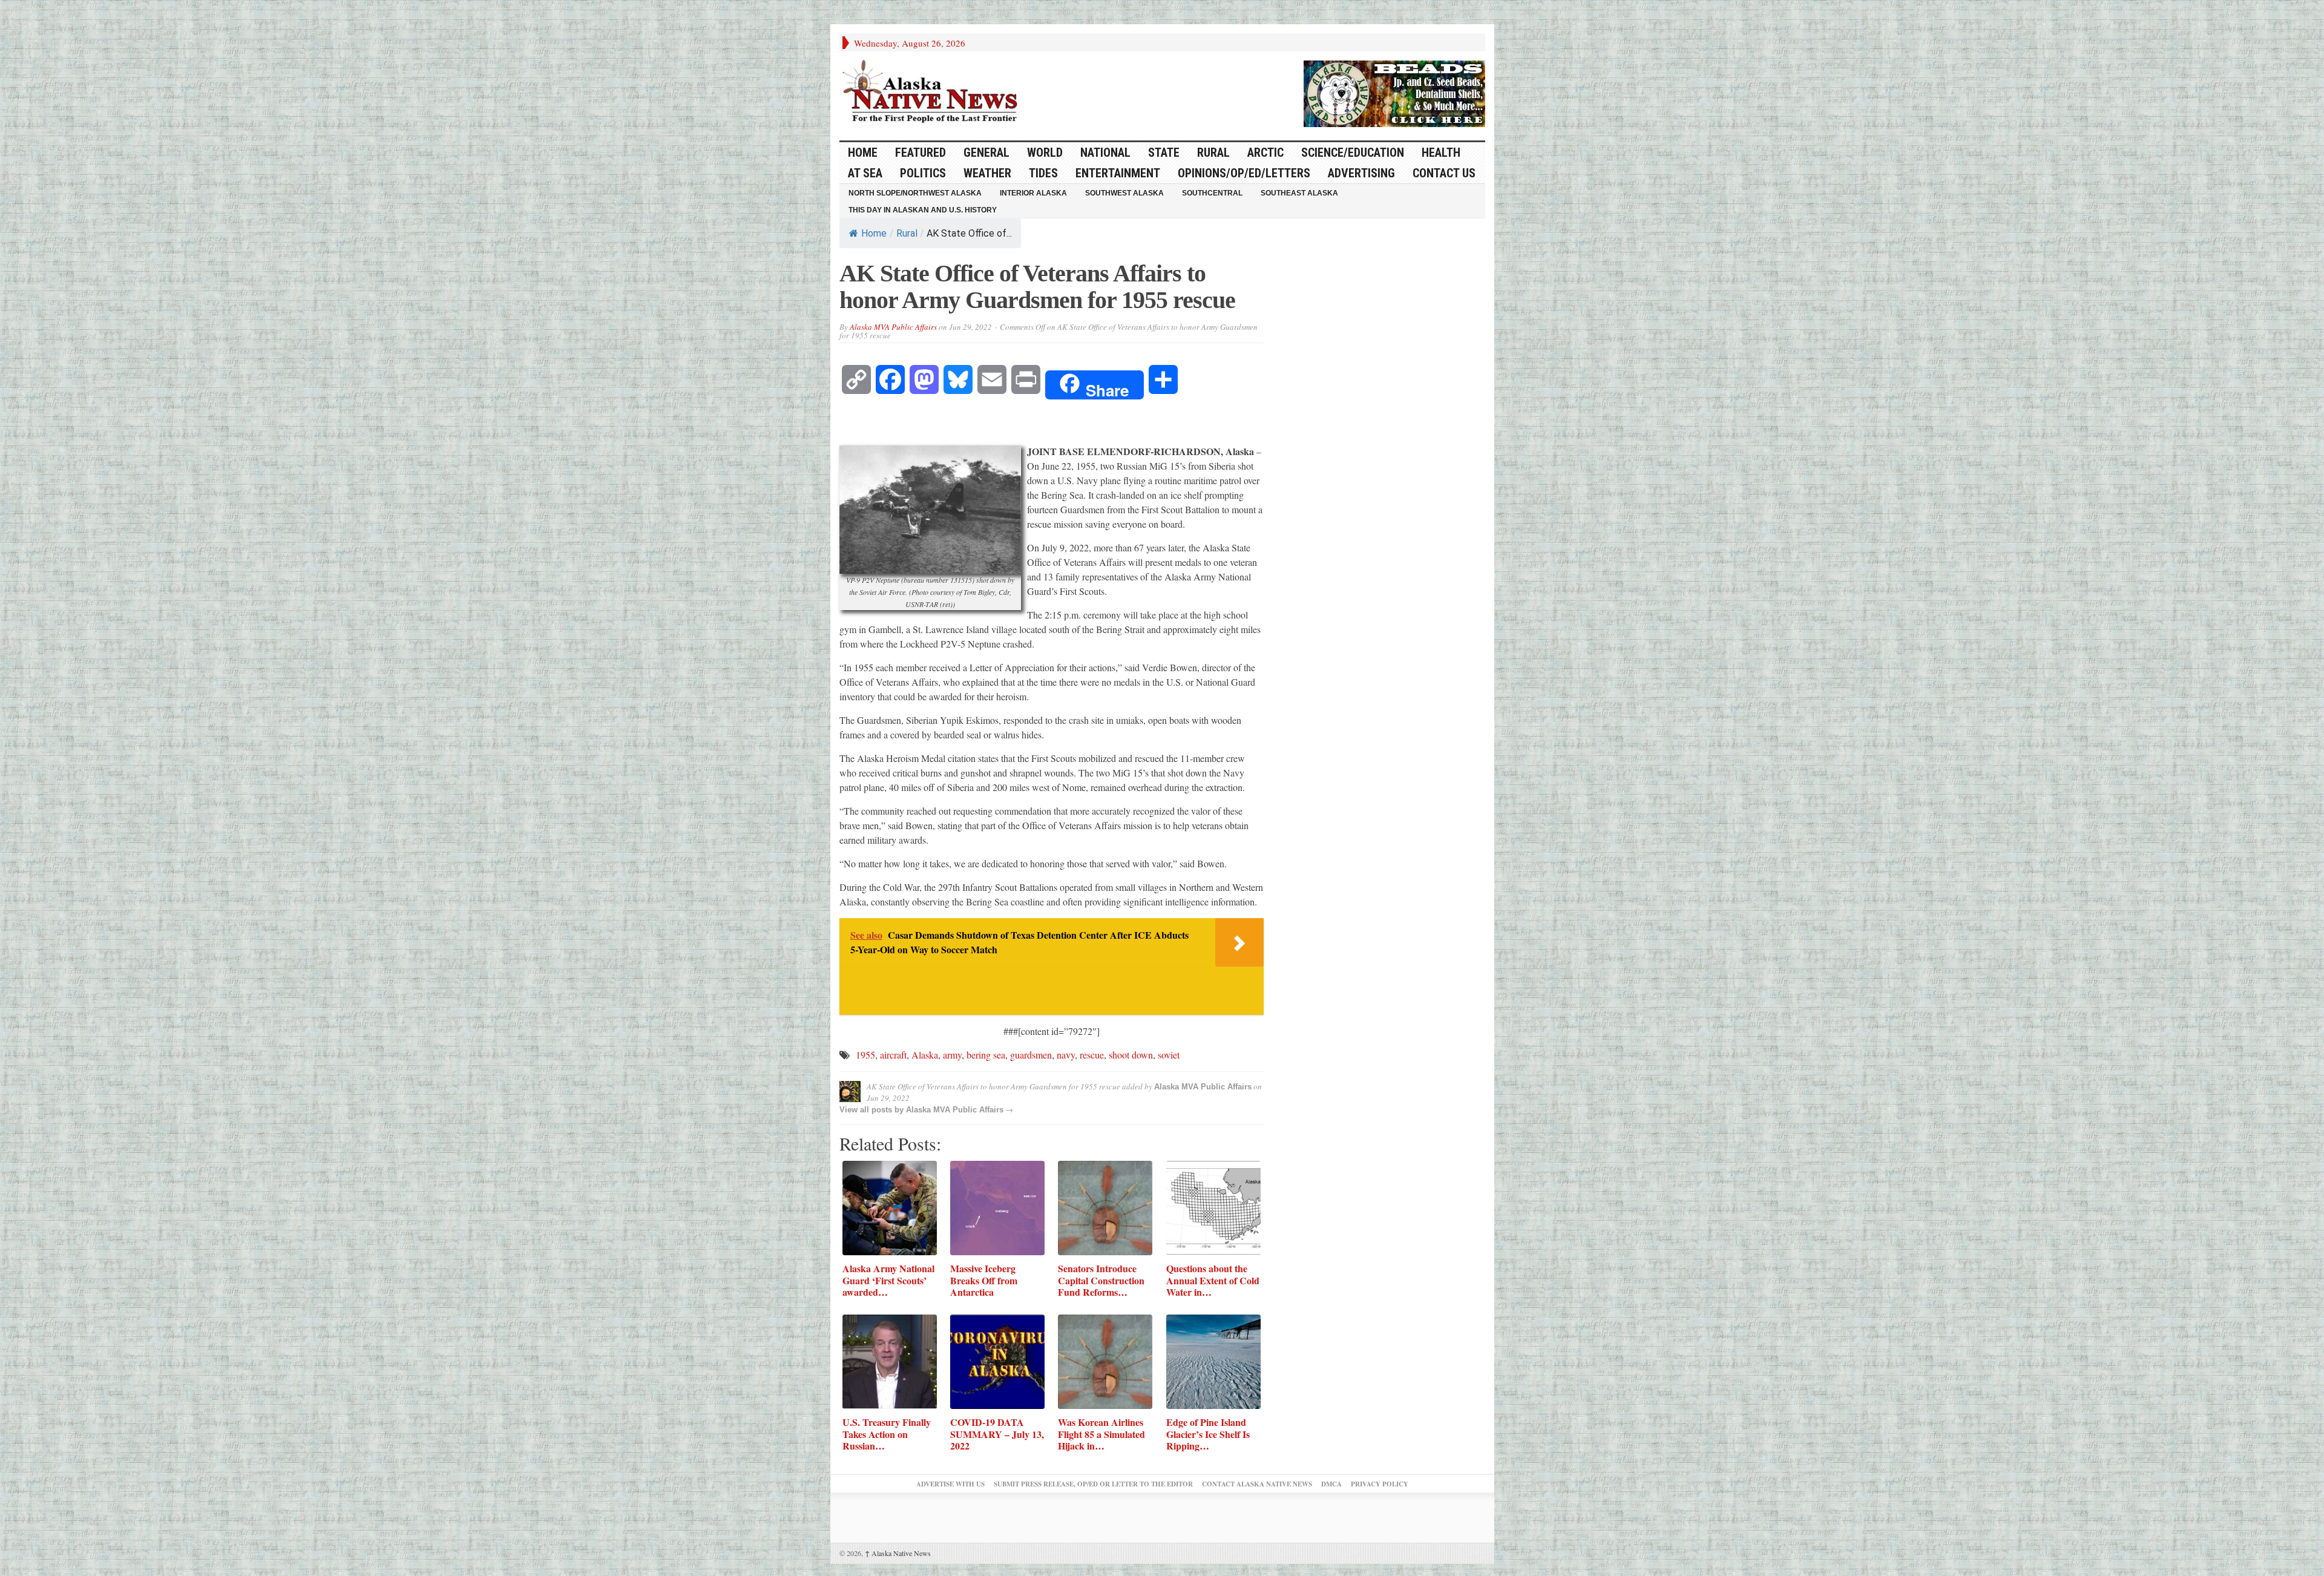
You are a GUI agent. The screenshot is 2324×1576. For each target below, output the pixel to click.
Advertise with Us (950, 1484)
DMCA (1331, 1484)
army (952, 1055)
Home (874, 233)
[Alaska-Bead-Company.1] (1394, 92)
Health (1441, 153)
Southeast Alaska (1299, 193)
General (986, 153)
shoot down (1131, 1055)
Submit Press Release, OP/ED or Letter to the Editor (1093, 1484)
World (1045, 153)
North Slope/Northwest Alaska (915, 193)
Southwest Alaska (1124, 193)
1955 (865, 1055)
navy (1066, 1055)
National (1105, 153)
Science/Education (1353, 153)
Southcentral (1212, 193)
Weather (987, 173)
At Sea (865, 173)
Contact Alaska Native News (1257, 1484)
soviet (1169, 1055)
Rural (1213, 153)
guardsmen (1031, 1055)
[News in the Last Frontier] (933, 93)
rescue (1092, 1055)
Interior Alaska (1033, 193)
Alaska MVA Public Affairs (893, 327)
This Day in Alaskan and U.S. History (923, 210)
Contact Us (1444, 173)
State (1164, 153)
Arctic (1265, 153)
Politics (923, 173)
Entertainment (1118, 173)
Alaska (925, 1055)
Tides (1043, 173)
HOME (863, 153)
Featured (921, 153)
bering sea (986, 1055)
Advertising (1361, 173)
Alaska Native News (898, 1553)
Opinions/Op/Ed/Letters (1244, 173)
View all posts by (873, 1110)
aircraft (893, 1055)
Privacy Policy (1380, 1484)
